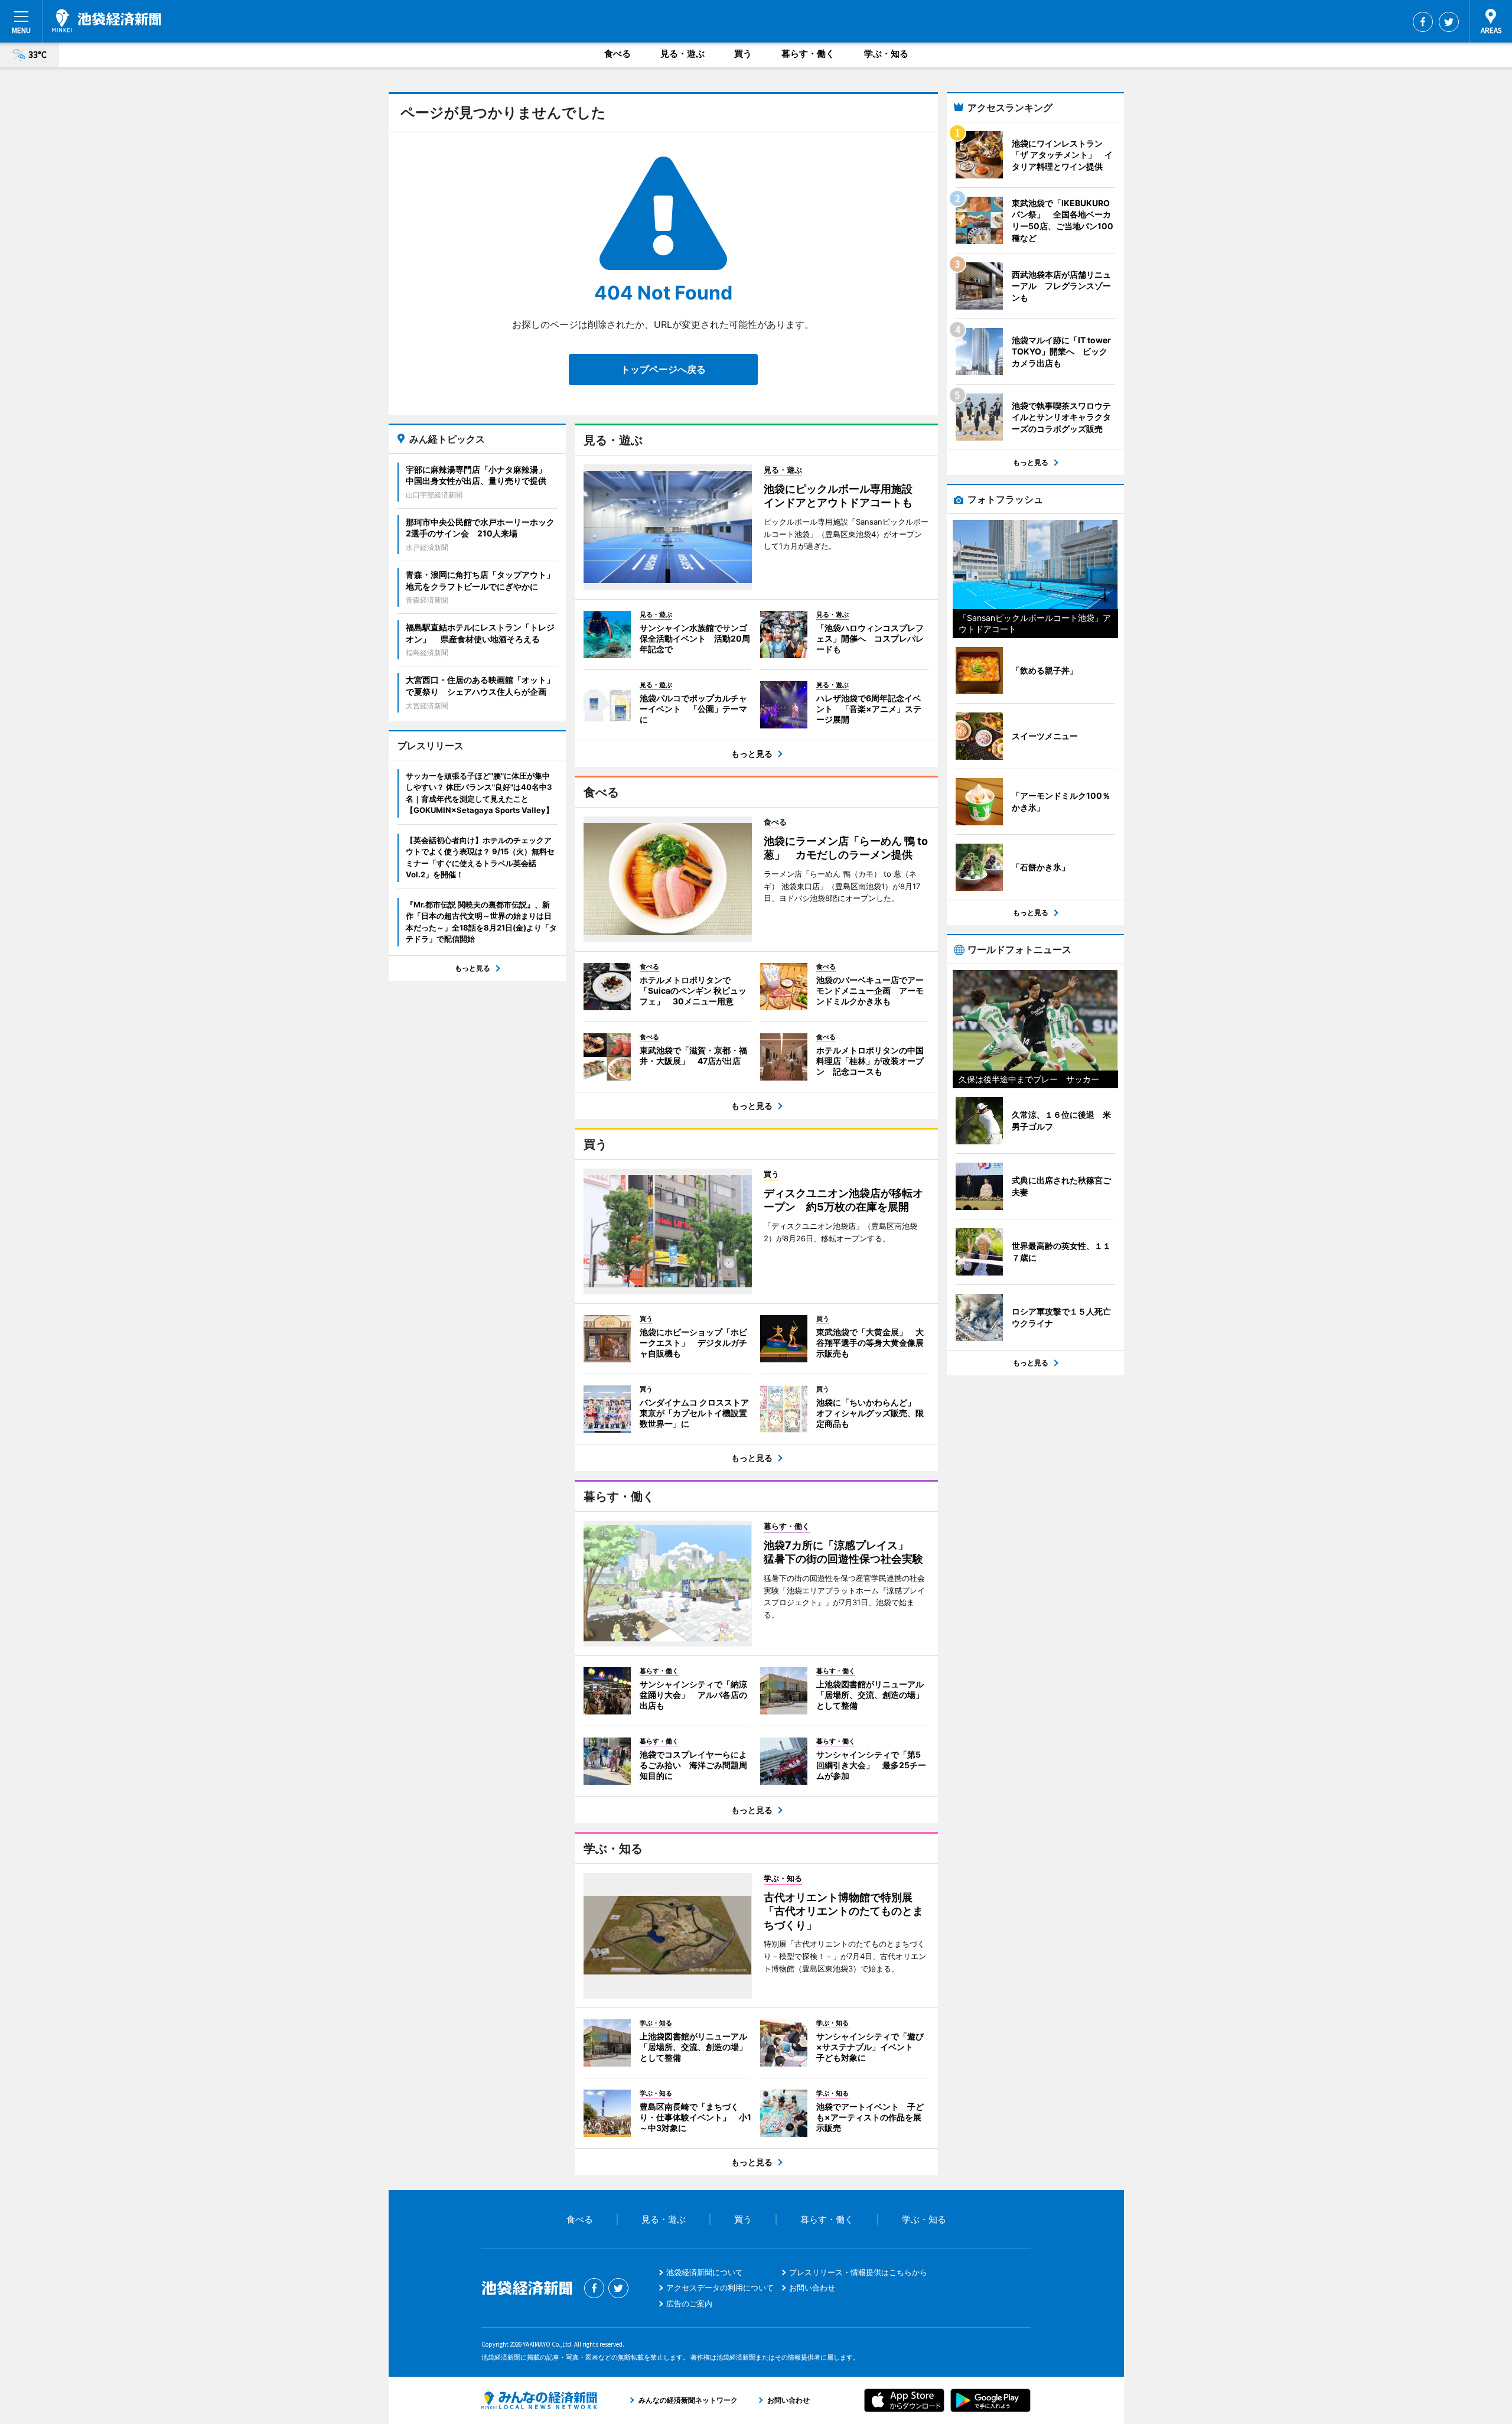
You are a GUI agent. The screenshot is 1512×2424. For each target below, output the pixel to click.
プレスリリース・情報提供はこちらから (858, 2272)
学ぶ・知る (886, 53)
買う (743, 53)
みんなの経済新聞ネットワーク (539, 2400)
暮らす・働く (808, 53)
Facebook (1423, 22)
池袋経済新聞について (705, 2272)
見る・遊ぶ (682, 53)
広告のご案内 (689, 2303)
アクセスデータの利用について (720, 2288)
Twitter (1449, 22)
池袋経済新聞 (107, 21)
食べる (617, 53)
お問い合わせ (812, 2288)
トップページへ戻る (663, 369)
